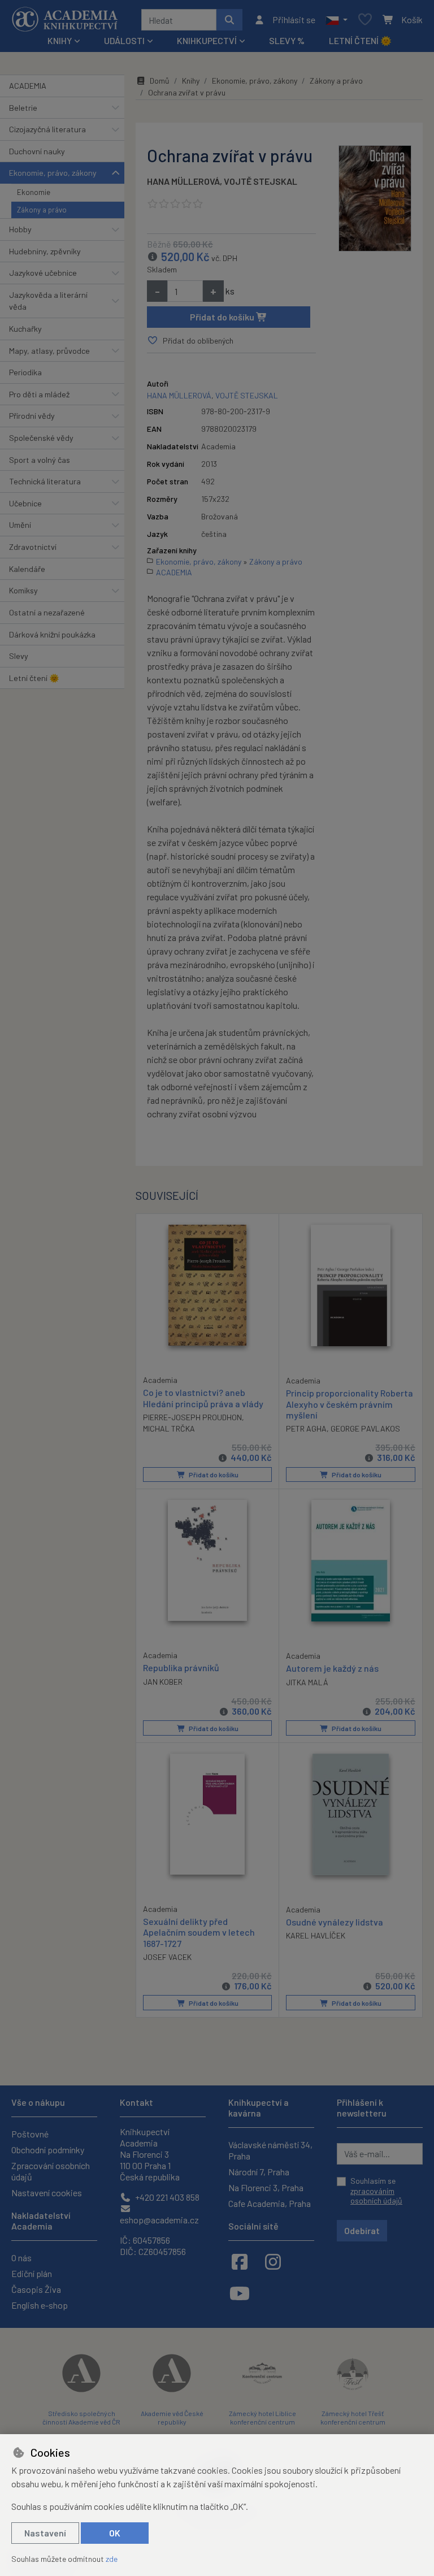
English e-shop (40, 2305)
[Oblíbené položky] (365, 20)
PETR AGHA (306, 1428)
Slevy (19, 656)
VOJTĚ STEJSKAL (261, 181)
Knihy (191, 81)
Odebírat (362, 2230)
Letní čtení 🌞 (360, 40)
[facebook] (240, 2261)
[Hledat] (229, 20)
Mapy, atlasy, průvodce (49, 351)
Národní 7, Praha (259, 2172)
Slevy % (287, 40)
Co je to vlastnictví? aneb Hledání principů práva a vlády (203, 1398)
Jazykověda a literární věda (48, 301)
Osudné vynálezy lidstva (335, 1922)
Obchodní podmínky (48, 2150)
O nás (21, 2258)
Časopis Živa (36, 2289)
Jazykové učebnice (43, 273)
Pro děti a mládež (39, 394)
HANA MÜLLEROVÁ (183, 181)
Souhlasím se (376, 2191)
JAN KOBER (163, 1682)
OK (115, 2533)
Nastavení (45, 2533)
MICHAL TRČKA (169, 1428)
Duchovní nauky (37, 151)
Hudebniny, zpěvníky (45, 251)
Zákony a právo (42, 210)
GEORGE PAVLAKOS (365, 1428)
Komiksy (23, 590)
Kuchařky (25, 329)
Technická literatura (45, 481)
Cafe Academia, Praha (270, 2203)
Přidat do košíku (223, 317)
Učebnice (25, 503)
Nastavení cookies (47, 2193)
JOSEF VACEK (167, 1957)
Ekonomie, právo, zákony (53, 173)
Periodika (25, 372)
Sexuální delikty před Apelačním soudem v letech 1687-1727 (199, 1932)
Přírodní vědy (32, 416)
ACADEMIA (28, 86)
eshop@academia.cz (159, 2220)
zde (112, 2559)
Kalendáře (27, 569)
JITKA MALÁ (307, 1682)
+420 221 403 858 (166, 2197)
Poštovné (30, 2134)
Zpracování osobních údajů (51, 2171)
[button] (337, 20)
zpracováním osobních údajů (376, 2196)
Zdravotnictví (33, 547)
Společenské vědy (41, 438)
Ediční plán (32, 2273)
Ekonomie (34, 192)
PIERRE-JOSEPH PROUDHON (192, 1417)
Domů (160, 81)
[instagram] (273, 2261)
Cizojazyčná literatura (47, 129)
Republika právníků (181, 1668)
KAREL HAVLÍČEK (316, 1935)
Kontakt (136, 2102)
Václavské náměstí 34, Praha (270, 2150)
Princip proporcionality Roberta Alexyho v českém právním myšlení (350, 1404)
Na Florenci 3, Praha (266, 2187)
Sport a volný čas (40, 460)
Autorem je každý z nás (332, 1668)
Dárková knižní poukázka (52, 634)
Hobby (20, 229)
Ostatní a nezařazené (47, 612)
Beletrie (23, 108)
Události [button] (124, 40)
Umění (20, 525)
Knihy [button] (60, 40)
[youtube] (240, 2293)
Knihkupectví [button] (207, 40)
